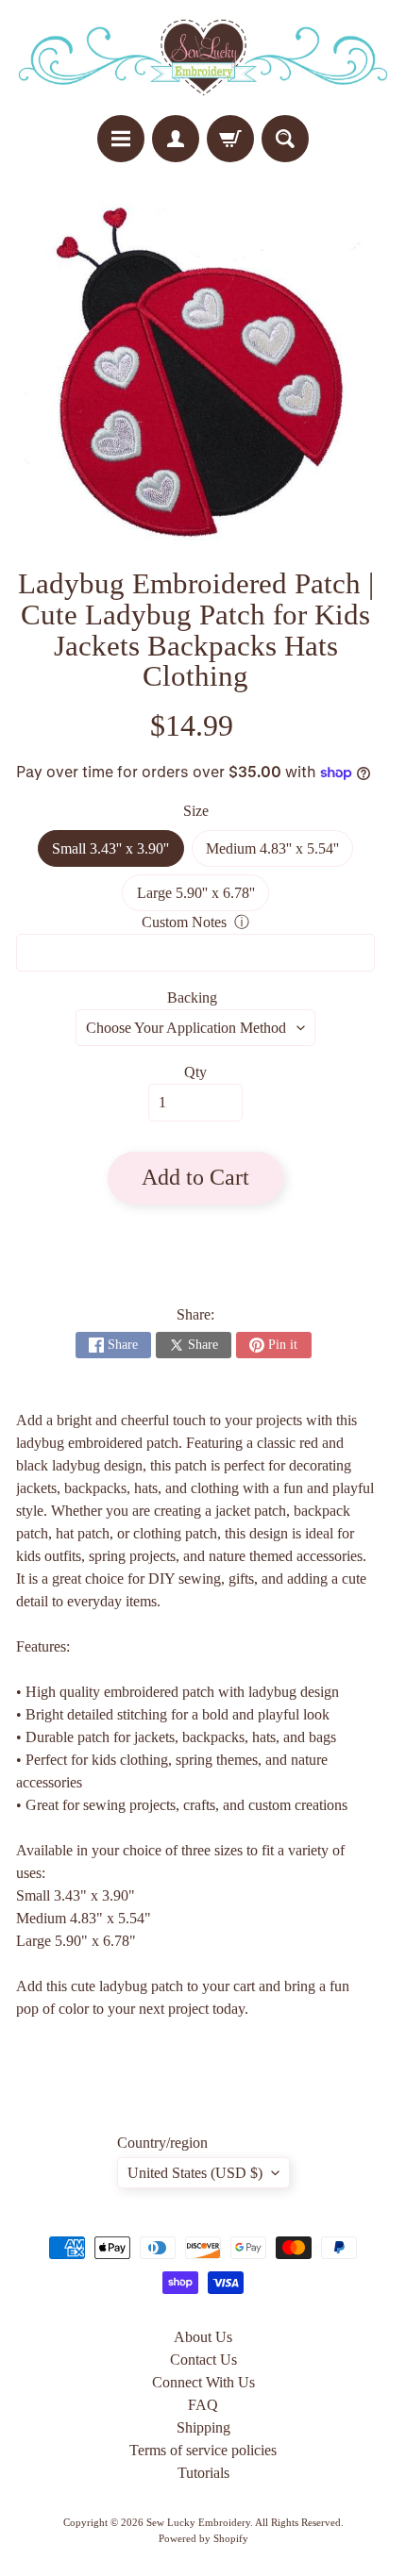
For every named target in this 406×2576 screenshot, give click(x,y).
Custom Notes (184, 922)
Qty (195, 1072)
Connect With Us (203, 2382)
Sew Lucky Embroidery (198, 2522)
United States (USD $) (195, 2173)
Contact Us (203, 2360)
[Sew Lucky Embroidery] (203, 58)
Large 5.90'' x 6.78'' (203, 898)
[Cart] (230, 139)
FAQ (203, 2405)
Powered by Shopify (203, 2538)
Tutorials (203, 2473)
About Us (203, 2337)
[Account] (176, 139)
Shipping (203, 2427)
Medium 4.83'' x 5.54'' (279, 854)
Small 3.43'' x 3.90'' (118, 854)
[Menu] (121, 139)
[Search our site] (285, 139)
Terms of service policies (203, 2450)
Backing (192, 997)
